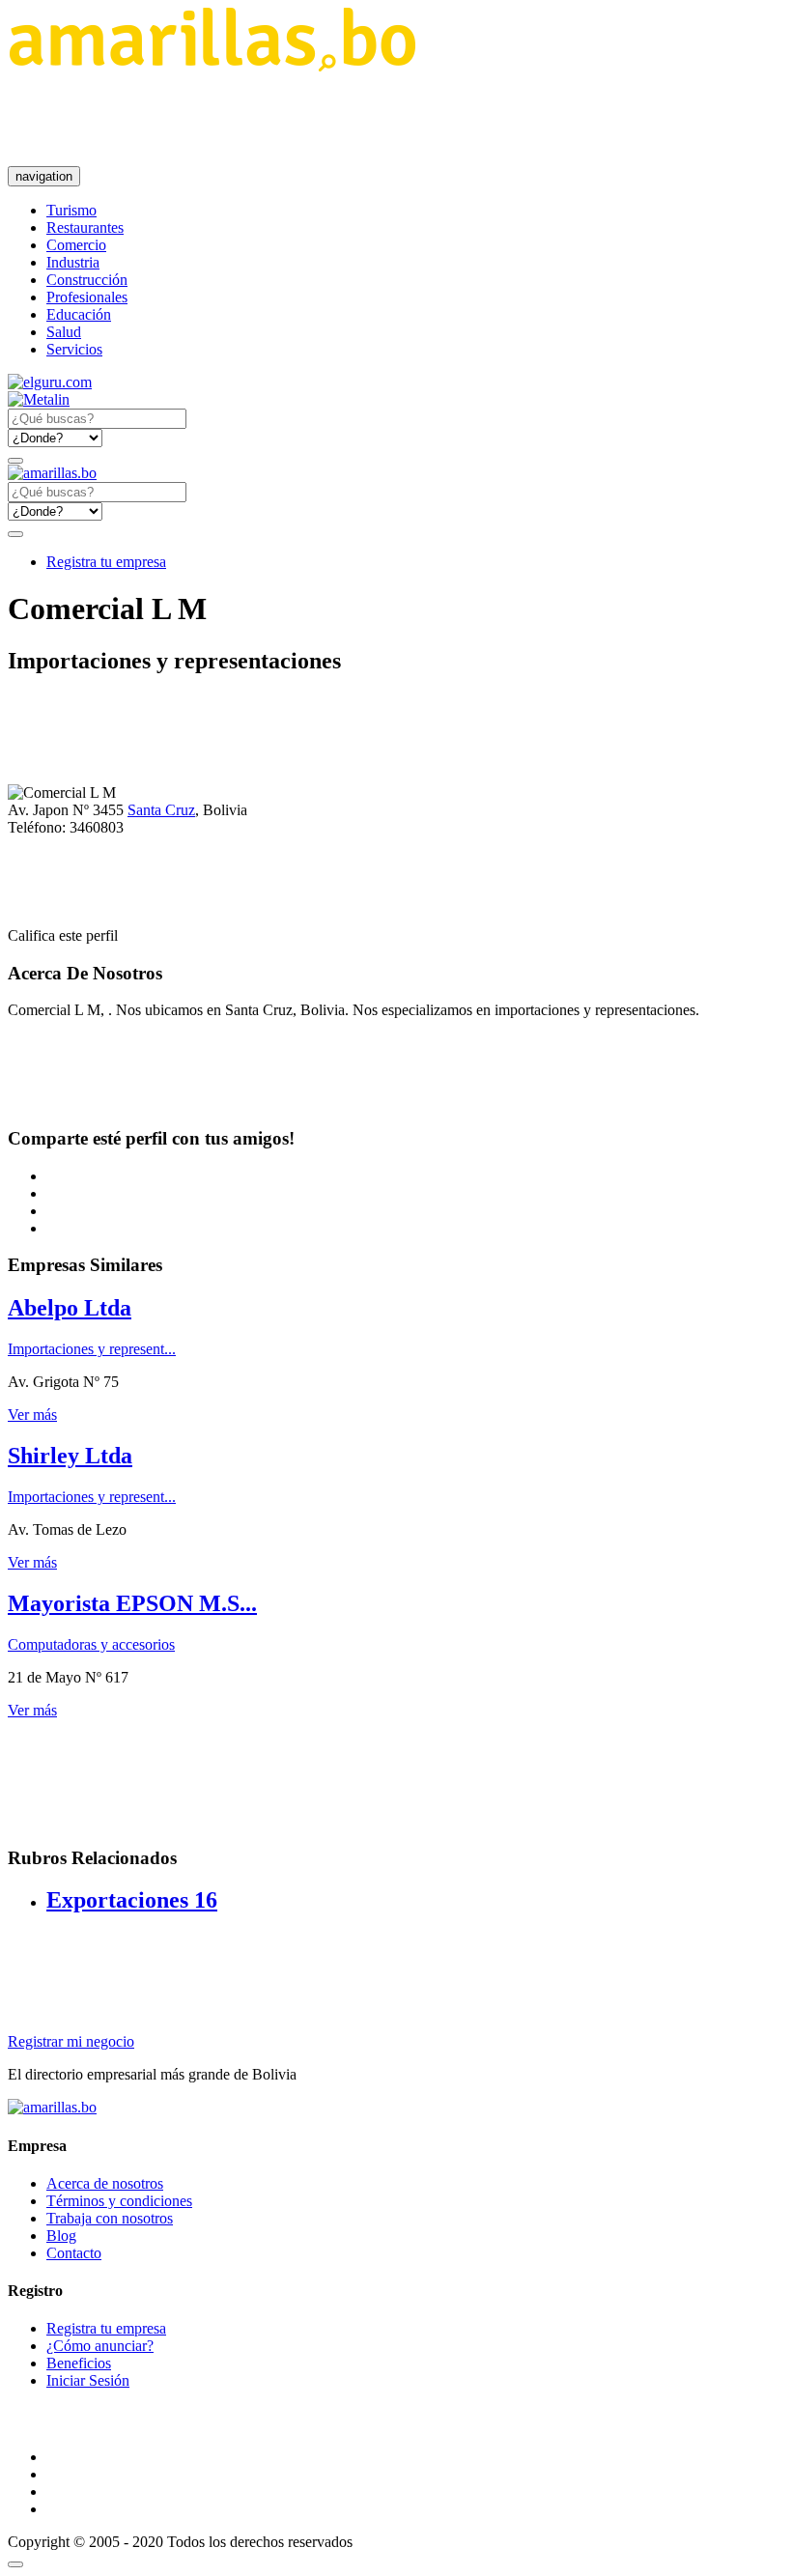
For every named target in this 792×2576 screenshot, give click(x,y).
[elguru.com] (50, 382)
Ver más (32, 1415)
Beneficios (79, 2363)
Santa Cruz (161, 810)
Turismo (71, 210)
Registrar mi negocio (71, 2041)
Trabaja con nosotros (110, 2218)
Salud (64, 332)
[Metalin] (39, 399)
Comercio (76, 245)
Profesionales (87, 297)
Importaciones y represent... (92, 1349)
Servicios (74, 349)
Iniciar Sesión (88, 2380)
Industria (73, 262)
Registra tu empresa (106, 562)
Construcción (87, 280)
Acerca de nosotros (105, 2183)
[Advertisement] (359, 119)
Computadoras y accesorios (91, 1644)
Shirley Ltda (70, 1456)
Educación (79, 314)
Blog (61, 2236)
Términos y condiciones (119, 2201)
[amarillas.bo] (52, 2107)
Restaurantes (85, 227)
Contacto (74, 2253)
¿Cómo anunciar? (100, 2346)
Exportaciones (132, 1900)
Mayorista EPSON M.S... (132, 1603)
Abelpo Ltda (70, 1308)
